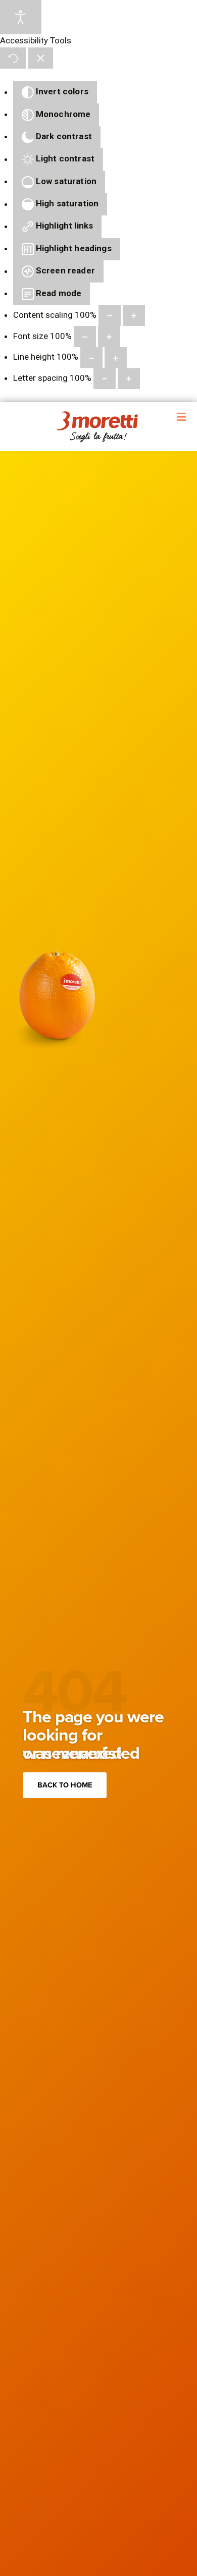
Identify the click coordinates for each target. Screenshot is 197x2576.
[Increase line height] (116, 358)
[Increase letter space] (129, 379)
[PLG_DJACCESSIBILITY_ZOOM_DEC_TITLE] (110, 316)
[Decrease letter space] (105, 379)
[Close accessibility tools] (41, 58)
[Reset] (13, 58)
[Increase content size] (134, 316)
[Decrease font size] (85, 337)
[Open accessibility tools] (21, 17)
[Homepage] (98, 427)
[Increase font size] (109, 337)
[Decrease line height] (91, 358)
